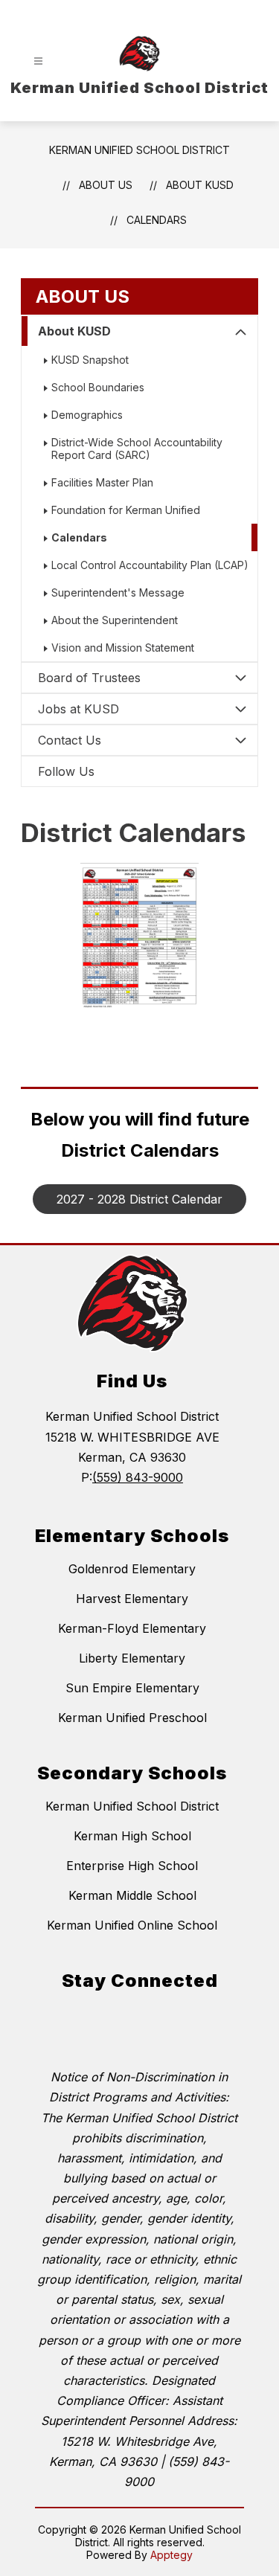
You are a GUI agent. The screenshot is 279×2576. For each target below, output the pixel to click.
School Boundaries (98, 387)
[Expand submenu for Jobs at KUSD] (241, 709)
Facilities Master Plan (102, 482)
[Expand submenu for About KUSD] (241, 333)
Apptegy (171, 2555)
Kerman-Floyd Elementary (132, 1628)
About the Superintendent (115, 620)
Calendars (157, 220)
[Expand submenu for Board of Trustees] (241, 678)
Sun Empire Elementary (132, 1688)
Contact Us (70, 740)
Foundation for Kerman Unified (126, 510)
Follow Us (66, 771)
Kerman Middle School (132, 1895)
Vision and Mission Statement (123, 648)
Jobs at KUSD (78, 709)
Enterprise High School (132, 1866)
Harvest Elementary (132, 1599)
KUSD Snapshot (90, 360)
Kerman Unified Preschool (132, 1718)
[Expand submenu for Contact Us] (241, 740)
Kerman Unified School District (139, 150)
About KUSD (74, 331)
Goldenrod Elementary (132, 1569)
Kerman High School (132, 1836)
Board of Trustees (89, 678)
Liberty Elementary (132, 1658)
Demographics (87, 415)
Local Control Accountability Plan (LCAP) (150, 565)
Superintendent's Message (118, 592)
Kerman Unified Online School (132, 1925)
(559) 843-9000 (138, 1477)
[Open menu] (38, 61)
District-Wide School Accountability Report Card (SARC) (137, 449)
